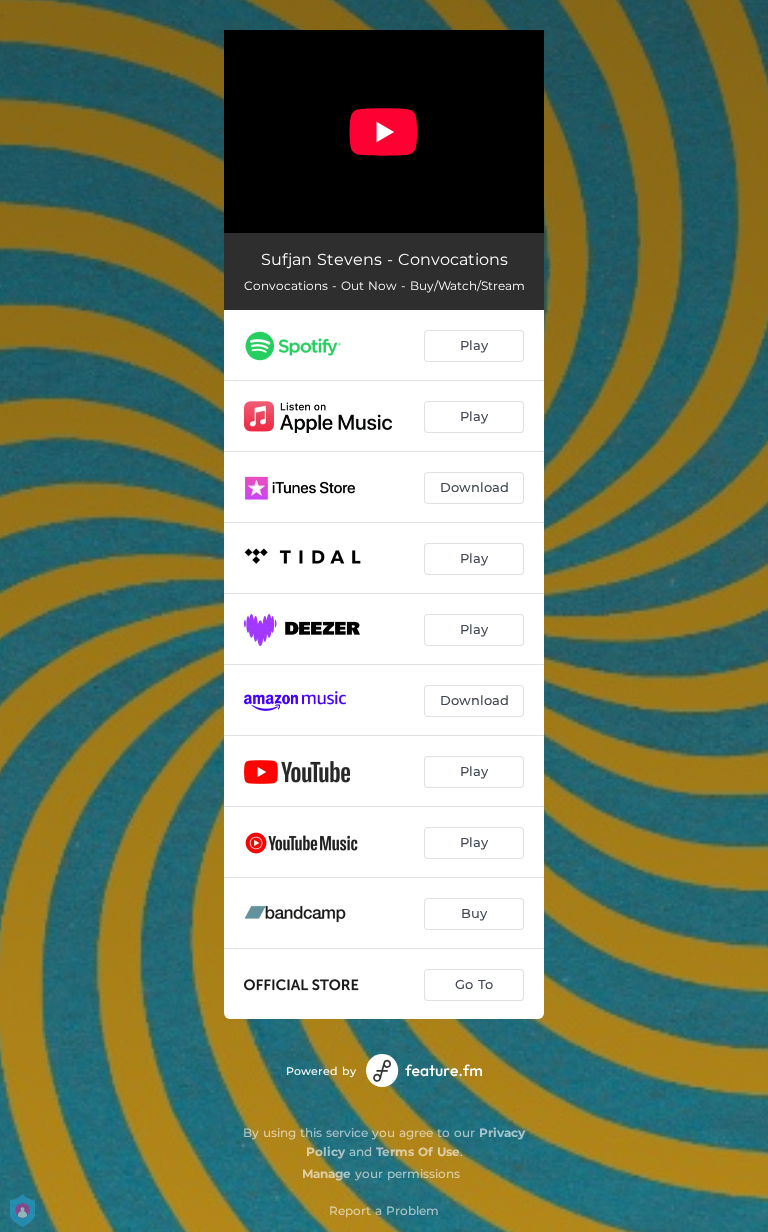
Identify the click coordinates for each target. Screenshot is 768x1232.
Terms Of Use (418, 1151)
